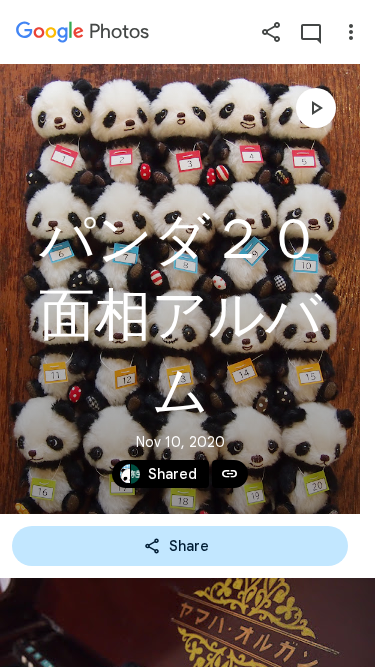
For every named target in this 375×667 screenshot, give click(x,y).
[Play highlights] (316, 108)
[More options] (351, 32)
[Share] (271, 32)
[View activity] (311, 32)
